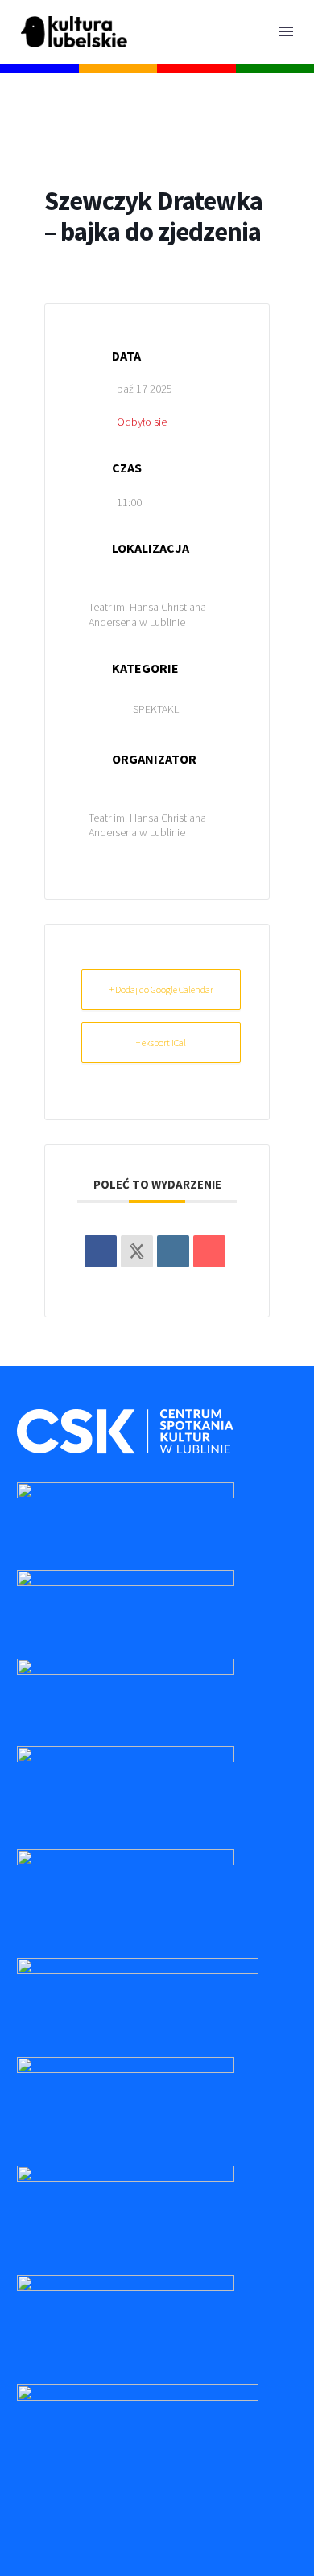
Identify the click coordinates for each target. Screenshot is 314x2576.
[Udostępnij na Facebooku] (101, 1251)
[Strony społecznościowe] (137, 1251)
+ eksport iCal (161, 1043)
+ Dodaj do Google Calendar (161, 989)
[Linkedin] (173, 1251)
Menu (286, 31)
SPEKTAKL (156, 709)
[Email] (209, 1251)
